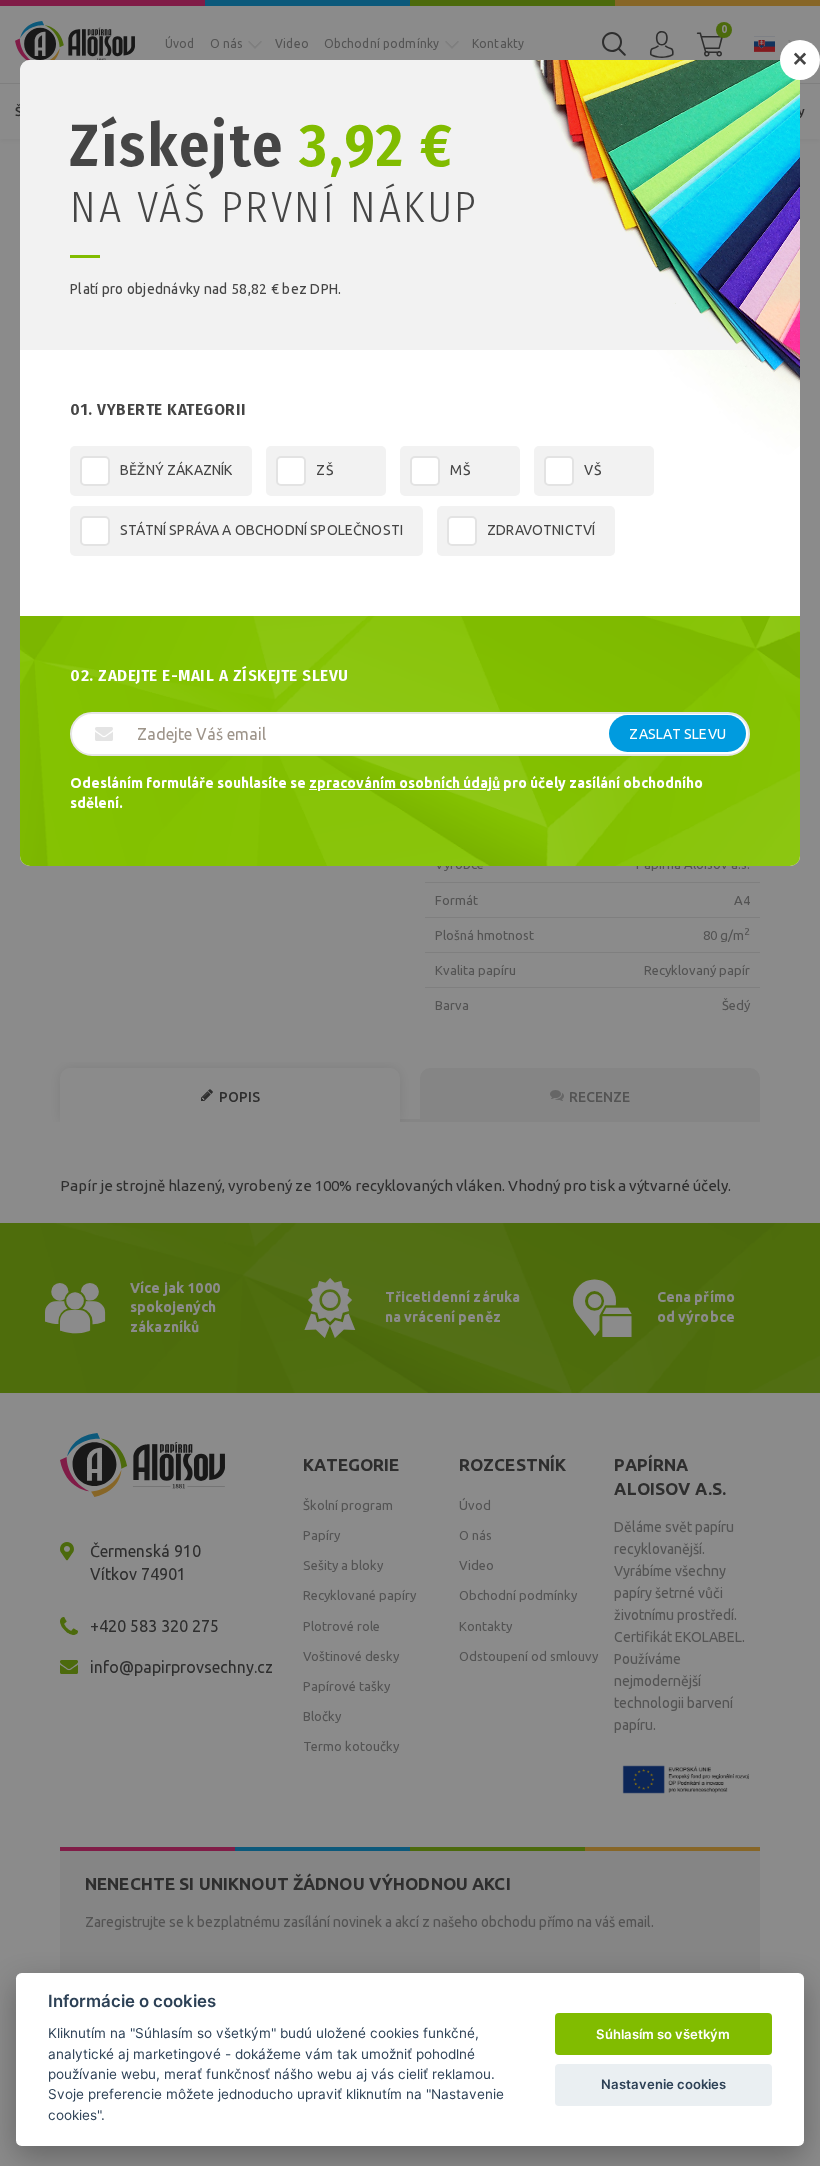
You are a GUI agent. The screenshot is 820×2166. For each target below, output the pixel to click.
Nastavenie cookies (663, 2084)
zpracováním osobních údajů (404, 783)
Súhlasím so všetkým (663, 2034)
